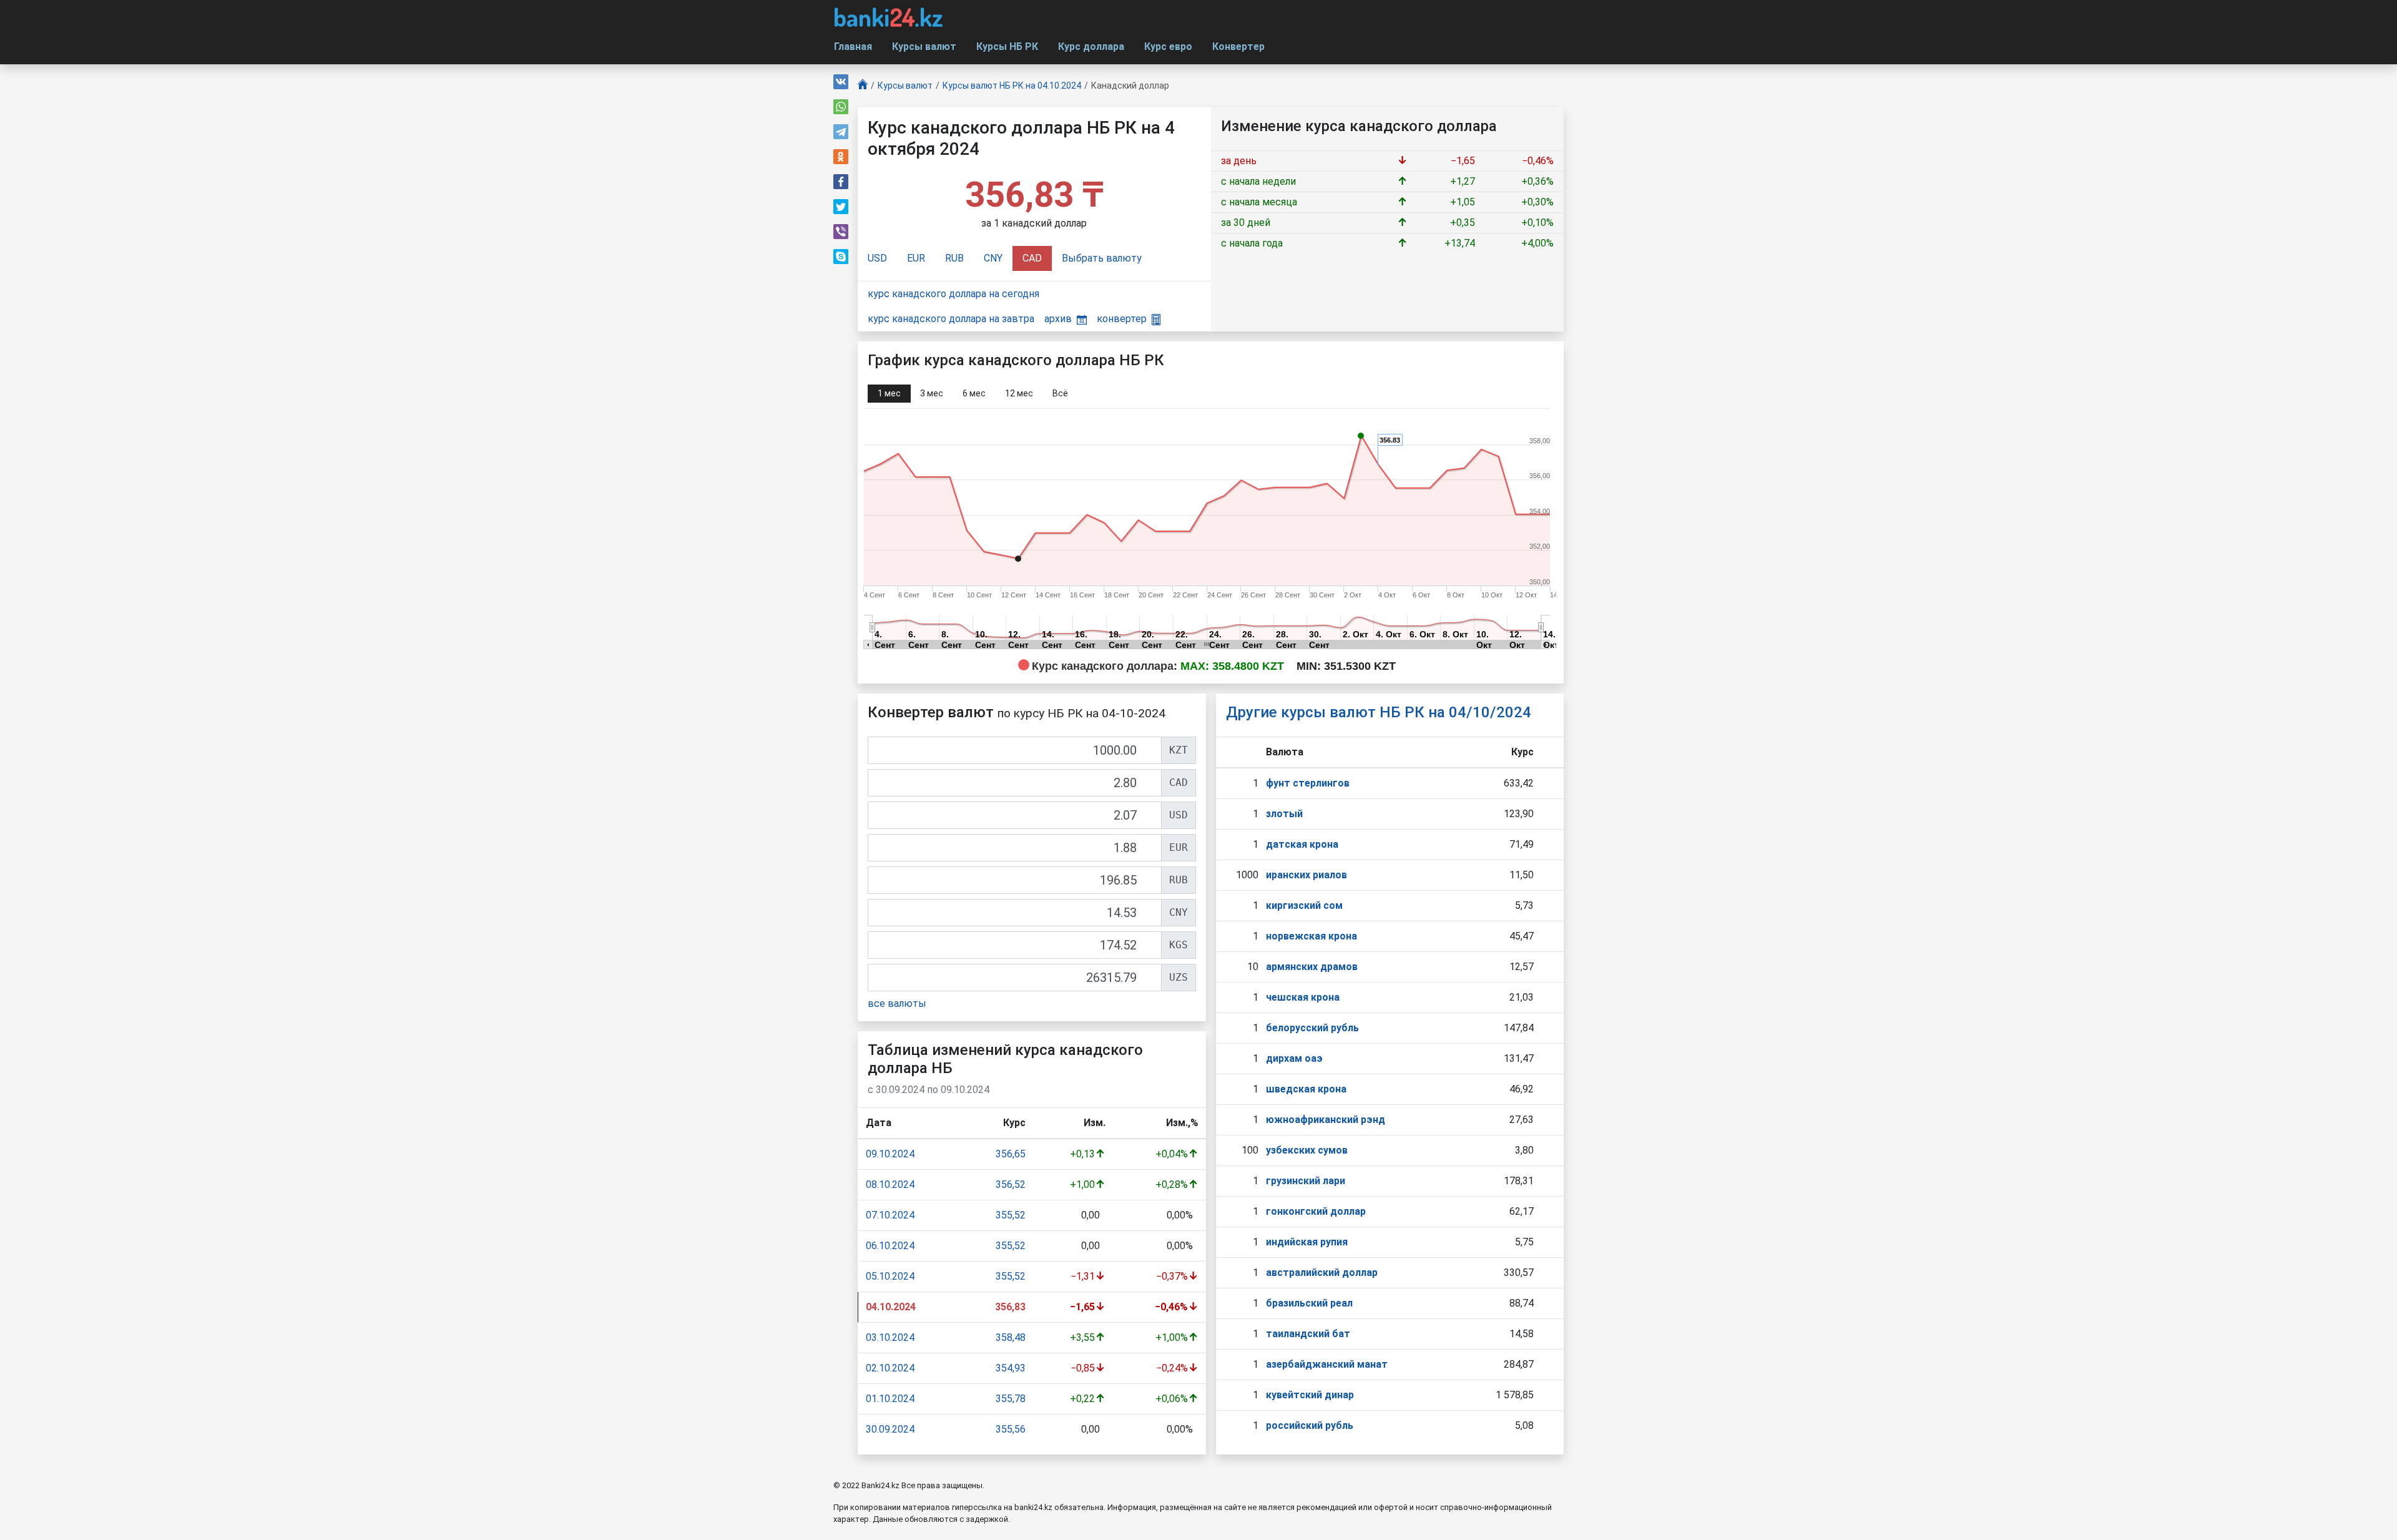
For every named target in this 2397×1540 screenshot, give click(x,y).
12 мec (1019, 393)
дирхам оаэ (1294, 1058)
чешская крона (1303, 997)
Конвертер (1238, 47)
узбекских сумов (1307, 1150)
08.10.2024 (890, 1184)
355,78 (1011, 1399)
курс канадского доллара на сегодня (953, 294)
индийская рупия (1307, 1242)
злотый (1284, 814)
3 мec (932, 393)
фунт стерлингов (1308, 783)
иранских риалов (1306, 875)
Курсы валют (924, 47)
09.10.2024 (890, 1154)
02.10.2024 (890, 1368)
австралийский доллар (1322, 1273)
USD (877, 258)
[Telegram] (841, 132)
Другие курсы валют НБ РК (1379, 712)
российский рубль (1310, 1425)
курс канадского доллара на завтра (951, 319)
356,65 (1011, 1154)
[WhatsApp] (841, 107)
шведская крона (1306, 1089)
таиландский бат (1308, 1334)
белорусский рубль (1312, 1028)
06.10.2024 (890, 1246)
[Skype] (841, 257)
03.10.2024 (890, 1337)
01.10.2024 (890, 1399)
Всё (1060, 393)
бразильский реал (1309, 1303)
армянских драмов (1312, 967)
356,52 (1011, 1184)
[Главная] (863, 86)
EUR (916, 258)
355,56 (1011, 1429)
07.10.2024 (890, 1215)
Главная (853, 47)
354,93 (1011, 1368)
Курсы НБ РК (1007, 47)
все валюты (897, 1003)
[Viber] (841, 232)
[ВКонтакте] (841, 82)
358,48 (1011, 1337)
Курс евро (1168, 47)
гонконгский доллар (1316, 1211)
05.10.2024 (890, 1276)
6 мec (974, 393)
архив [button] (1058, 319)
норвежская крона (1311, 936)
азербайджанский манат (1327, 1364)
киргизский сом (1304, 905)
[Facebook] (841, 182)
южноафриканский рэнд (1326, 1120)
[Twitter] (841, 207)
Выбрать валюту (1102, 258)
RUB (954, 258)
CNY (993, 258)
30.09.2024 (890, 1429)
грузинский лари (1306, 1181)
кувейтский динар (1310, 1395)
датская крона (1302, 844)
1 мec (889, 393)
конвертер (1122, 319)
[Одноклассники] (841, 157)
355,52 (1011, 1215)
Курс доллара (1091, 47)
